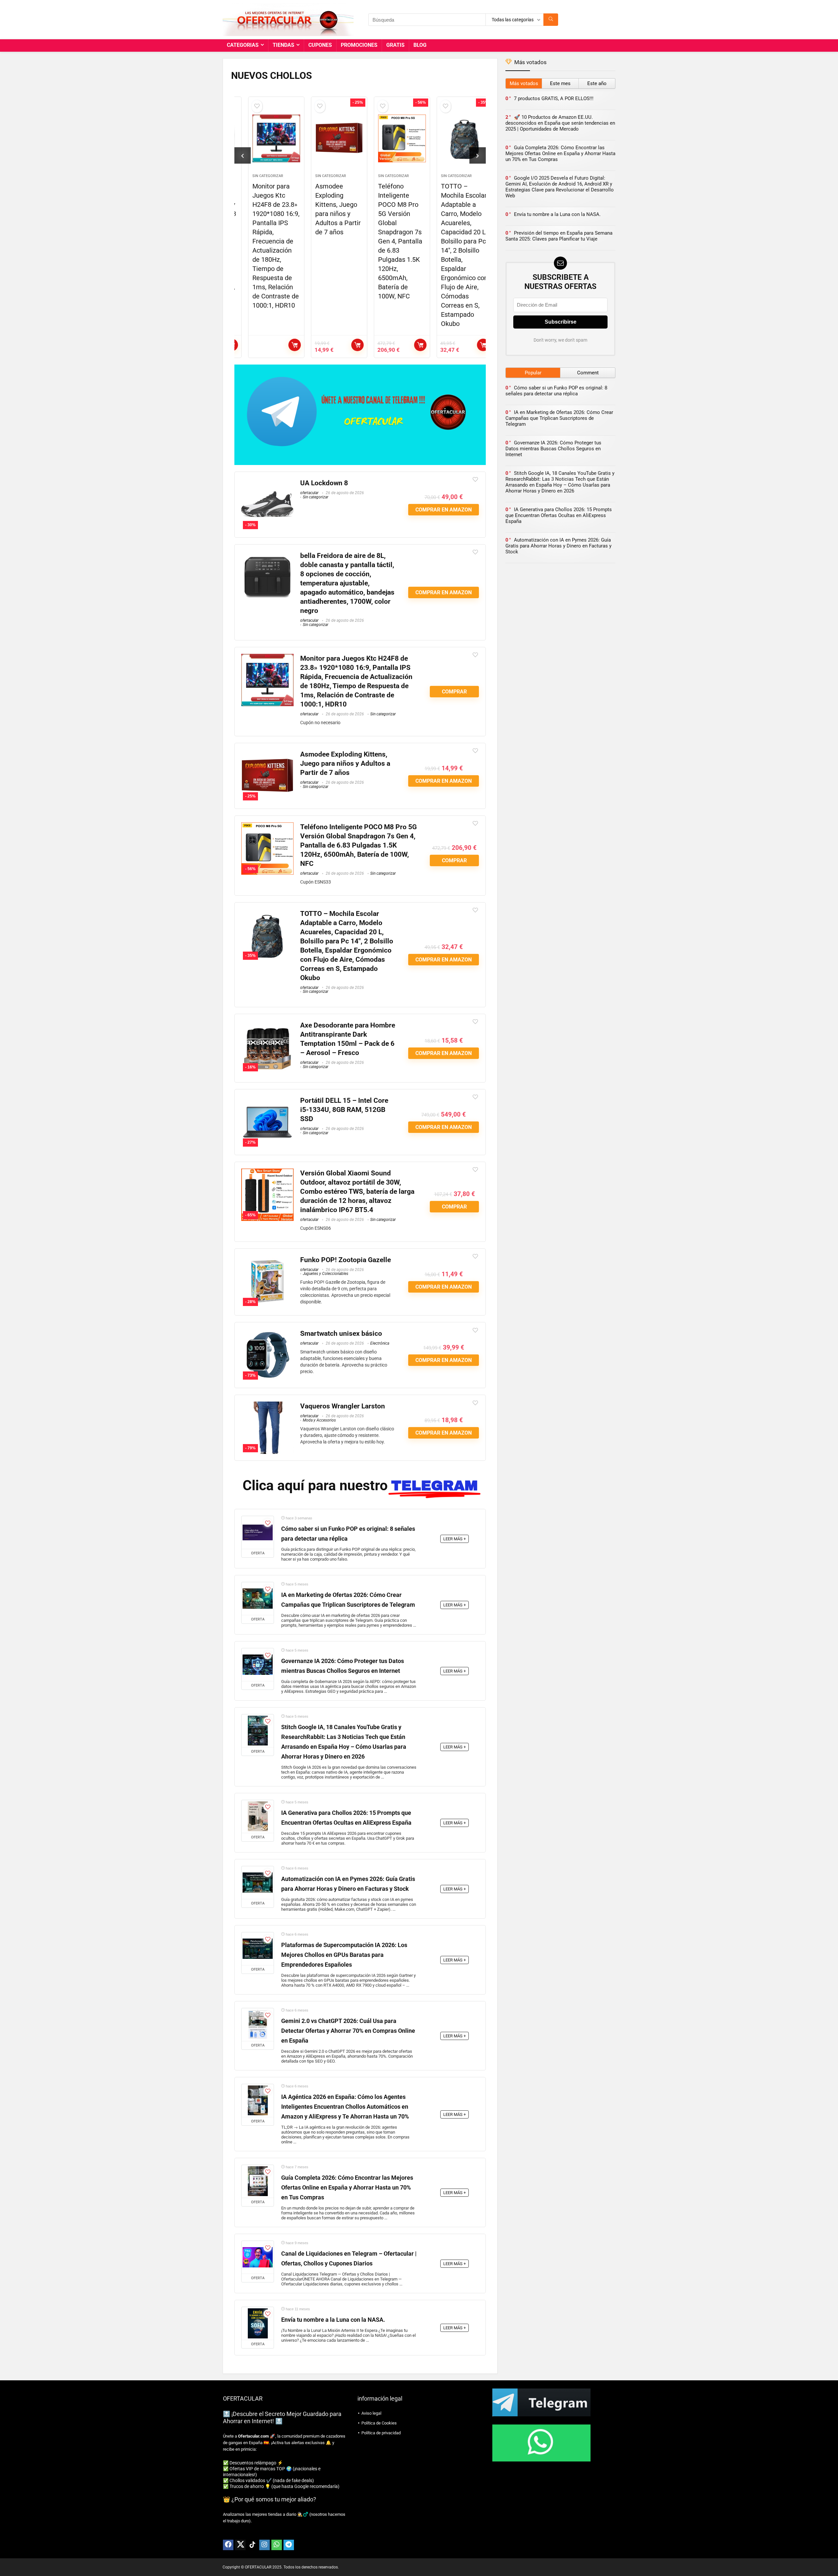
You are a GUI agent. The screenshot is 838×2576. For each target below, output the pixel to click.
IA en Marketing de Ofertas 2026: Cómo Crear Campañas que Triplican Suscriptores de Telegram (559, 418)
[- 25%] (267, 754)
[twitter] (240, 2545)
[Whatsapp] (277, 2545)
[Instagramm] (264, 2545)
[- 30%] (267, 483)
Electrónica (380, 1343)
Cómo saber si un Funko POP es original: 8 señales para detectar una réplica (556, 391)
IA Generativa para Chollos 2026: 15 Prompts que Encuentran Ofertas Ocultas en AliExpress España (559, 515)
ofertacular (309, 493)
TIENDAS (283, 45)
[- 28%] (267, 1260)
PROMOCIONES (359, 45)
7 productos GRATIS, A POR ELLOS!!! (554, 98)
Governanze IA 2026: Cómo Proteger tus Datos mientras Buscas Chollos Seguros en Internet (553, 449)
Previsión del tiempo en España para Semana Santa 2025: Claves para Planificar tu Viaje (559, 236)
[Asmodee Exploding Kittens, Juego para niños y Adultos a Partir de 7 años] (329, 138)
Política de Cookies (379, 2423)
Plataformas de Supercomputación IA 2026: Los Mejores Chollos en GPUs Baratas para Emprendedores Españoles (344, 1955)
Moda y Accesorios (319, 1420)
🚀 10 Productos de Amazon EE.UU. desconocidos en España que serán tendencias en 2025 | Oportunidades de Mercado (560, 123)
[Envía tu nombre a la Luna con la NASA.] (258, 2323)
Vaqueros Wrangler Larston (343, 1406)
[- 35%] (267, 913)
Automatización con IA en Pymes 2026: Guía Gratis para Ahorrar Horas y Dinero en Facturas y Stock (558, 546)
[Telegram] (289, 2545)
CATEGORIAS (243, 45)
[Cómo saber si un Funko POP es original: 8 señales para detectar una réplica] (258, 1532)
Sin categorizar (257, 176)
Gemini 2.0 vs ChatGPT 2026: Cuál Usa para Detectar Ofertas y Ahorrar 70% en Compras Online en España (348, 2031)
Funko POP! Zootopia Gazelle (346, 1260)
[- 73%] (267, 1333)
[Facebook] (228, 2545)
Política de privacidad (381, 2433)
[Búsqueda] (551, 20)
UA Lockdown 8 (324, 483)
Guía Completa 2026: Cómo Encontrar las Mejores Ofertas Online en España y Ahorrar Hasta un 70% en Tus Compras (347, 2188)
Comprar (284, 345)
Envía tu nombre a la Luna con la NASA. (333, 2320)
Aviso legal (371, 2413)
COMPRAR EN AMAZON (347, 345)
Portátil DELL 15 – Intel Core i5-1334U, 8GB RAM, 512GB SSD (344, 1110)
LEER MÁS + (455, 1539)
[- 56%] (267, 827)
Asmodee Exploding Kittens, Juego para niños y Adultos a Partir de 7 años (345, 763)
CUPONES (320, 45)
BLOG (420, 45)
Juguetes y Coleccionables (326, 1274)
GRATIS (395, 45)
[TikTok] (252, 2545)
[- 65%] (267, 1173)
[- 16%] (267, 1025)
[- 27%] (267, 1100)
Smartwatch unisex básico (341, 1333)
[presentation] (243, 155)
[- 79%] (267, 1406)
